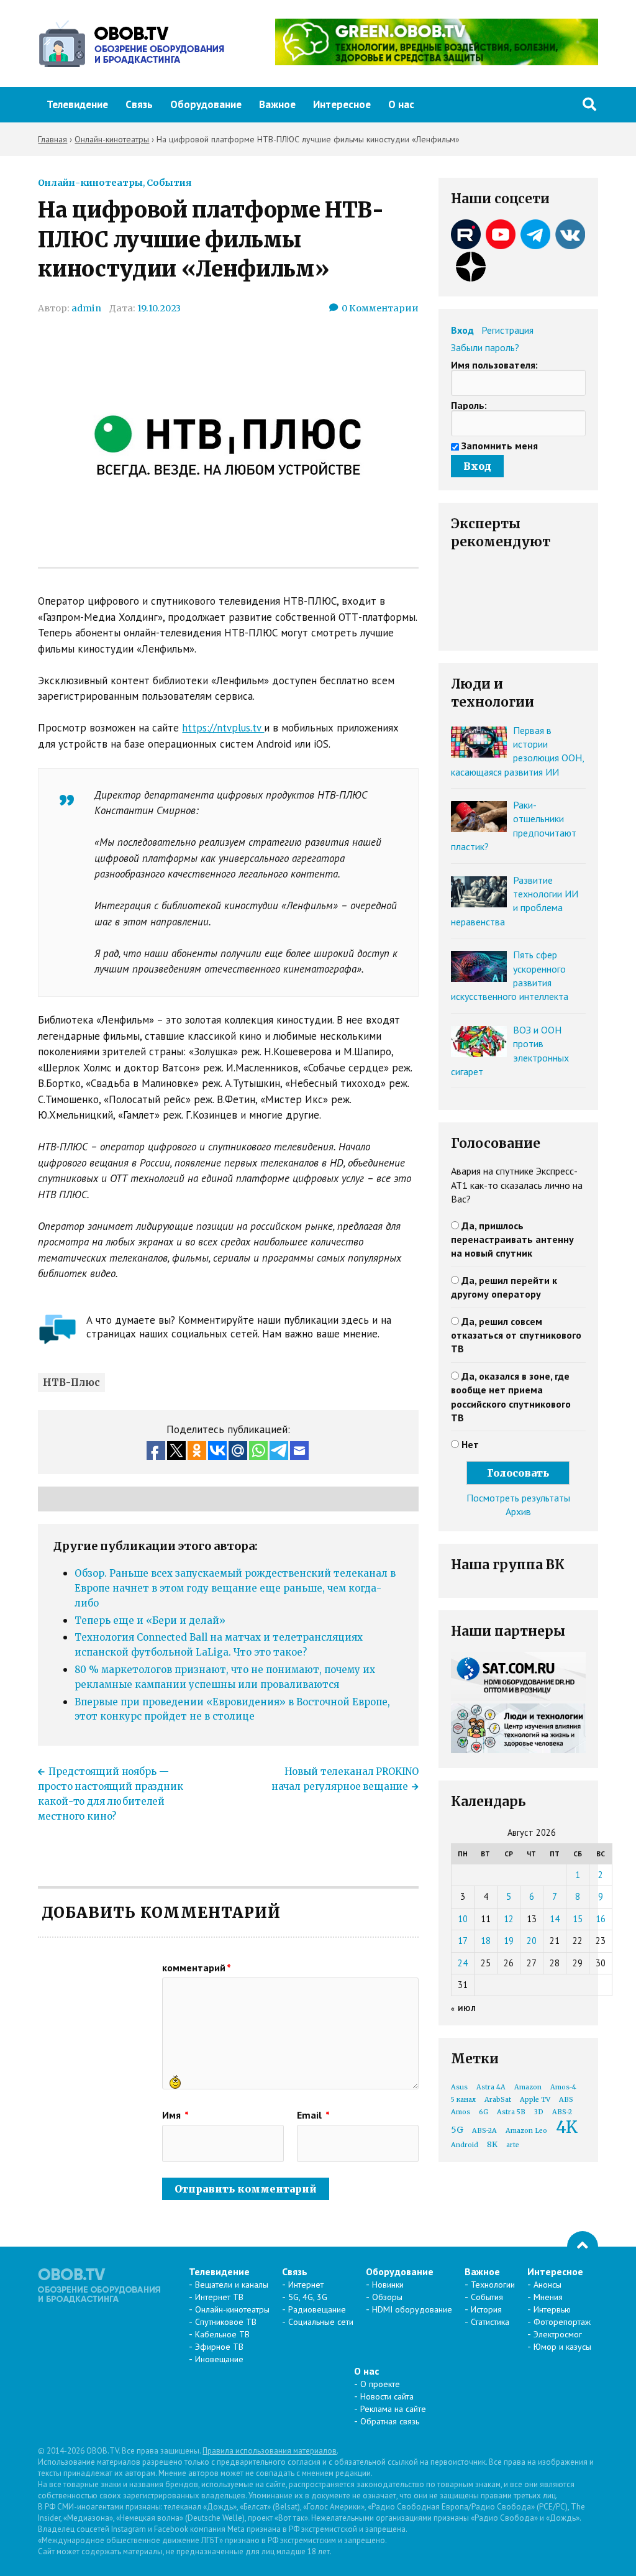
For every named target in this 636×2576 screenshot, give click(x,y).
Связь (139, 104)
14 (555, 1919)
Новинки (388, 2285)
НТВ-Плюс (71, 1382)
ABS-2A (484, 2131)
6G (484, 2112)
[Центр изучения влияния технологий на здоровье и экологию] (437, 62)
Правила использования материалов (270, 2451)
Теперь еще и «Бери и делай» (150, 1620)
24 (463, 1963)
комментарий (197, 1968)
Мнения (548, 2297)
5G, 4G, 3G (308, 2297)
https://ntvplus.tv (223, 728)
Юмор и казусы (562, 2347)
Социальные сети (321, 2322)
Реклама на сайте (393, 2409)
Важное (277, 104)
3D (539, 2112)
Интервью (552, 2309)
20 (532, 1941)
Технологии (493, 2285)
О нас (401, 104)
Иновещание (219, 2359)
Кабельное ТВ (222, 2334)
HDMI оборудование (412, 2309)
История (486, 2309)
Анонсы (547, 2285)
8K (492, 2144)
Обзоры (387, 2297)
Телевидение (77, 104)
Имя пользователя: (494, 365)
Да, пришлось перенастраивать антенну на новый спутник (512, 1240)
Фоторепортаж (562, 2322)
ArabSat (498, 2100)
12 (509, 1919)
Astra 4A (491, 2087)
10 (463, 1919)
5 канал (463, 2100)
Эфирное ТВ (219, 2347)
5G (457, 2130)
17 (463, 1941)
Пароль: (469, 405)
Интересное (342, 104)
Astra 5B (511, 2112)
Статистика (490, 2322)
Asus (459, 2087)
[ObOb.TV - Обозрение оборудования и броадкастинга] (131, 44)
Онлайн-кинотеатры (90, 183)
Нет (470, 1444)
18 (486, 1941)
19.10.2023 (159, 308)
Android (465, 2145)
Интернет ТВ (219, 2297)
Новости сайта (387, 2396)
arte (513, 2145)
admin (86, 308)
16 (601, 1919)
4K (567, 2127)
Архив (518, 1511)
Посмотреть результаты (518, 1498)
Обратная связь (390, 2421)
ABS (566, 2100)
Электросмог (558, 2334)
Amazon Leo (526, 2131)
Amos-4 (563, 2087)
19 (509, 1941)
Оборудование (206, 104)
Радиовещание (317, 2309)
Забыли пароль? (485, 347)
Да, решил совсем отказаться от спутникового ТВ (516, 1335)
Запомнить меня (500, 446)
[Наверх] (583, 2247)
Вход (462, 330)
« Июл (464, 2008)
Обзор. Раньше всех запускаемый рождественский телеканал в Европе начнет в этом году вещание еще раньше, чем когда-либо (235, 1588)
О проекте (380, 2384)
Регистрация (507, 330)
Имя (175, 2115)
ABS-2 (562, 2112)
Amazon (528, 2087)
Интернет (306, 2285)
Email (313, 2115)
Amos (461, 2112)
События (169, 183)
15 (578, 1919)
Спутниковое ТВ (226, 2322)
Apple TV (535, 2100)
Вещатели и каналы (232, 2285)
